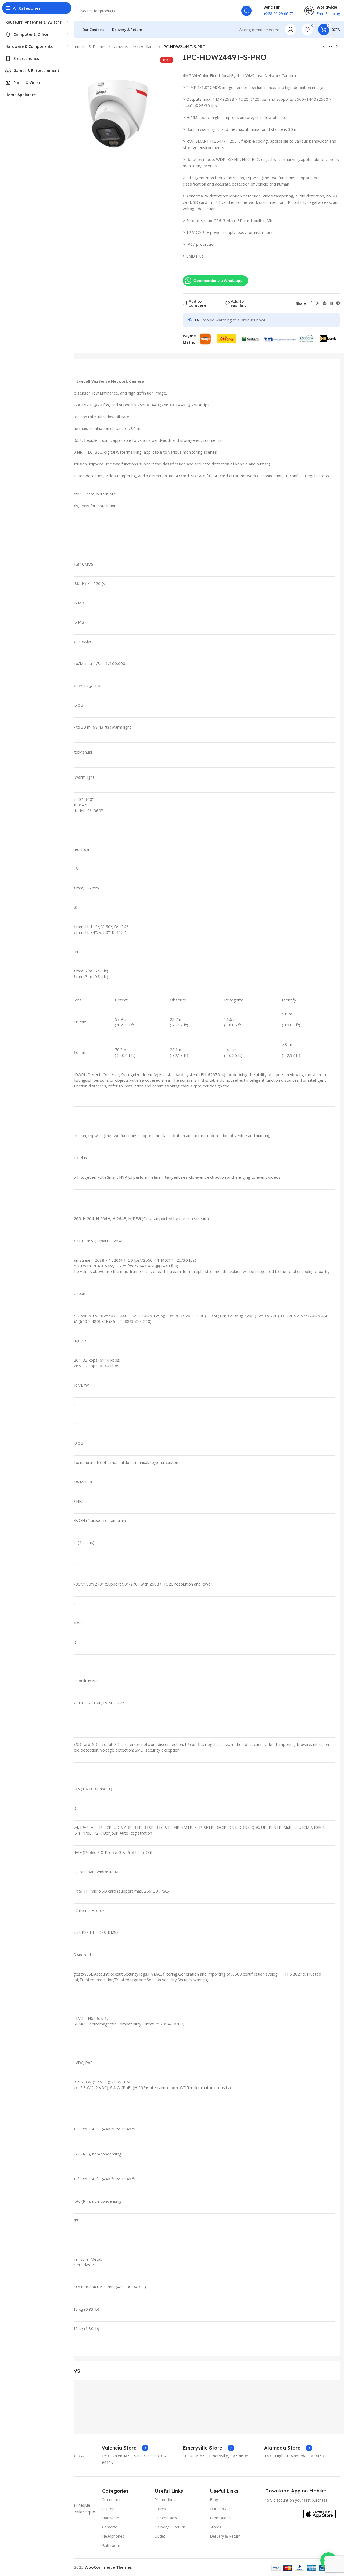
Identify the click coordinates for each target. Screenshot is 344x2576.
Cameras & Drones (89, 46)
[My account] (291, 30)
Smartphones (114, 2500)
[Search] (246, 11)
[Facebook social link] (311, 303)
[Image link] (282, 2525)
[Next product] (337, 47)
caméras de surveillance (135, 46)
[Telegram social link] (338, 303)
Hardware (111, 2518)
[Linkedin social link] (331, 303)
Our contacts (166, 2518)
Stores (160, 2509)
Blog (214, 2500)
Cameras (110, 2527)
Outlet (160, 2536)
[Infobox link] (125, 2448)
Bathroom (111, 2546)
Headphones (113, 2536)
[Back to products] (330, 47)
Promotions (165, 2500)
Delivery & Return (170, 2527)
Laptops (109, 2509)
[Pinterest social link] (325, 303)
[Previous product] (324, 47)
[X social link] (318, 303)
